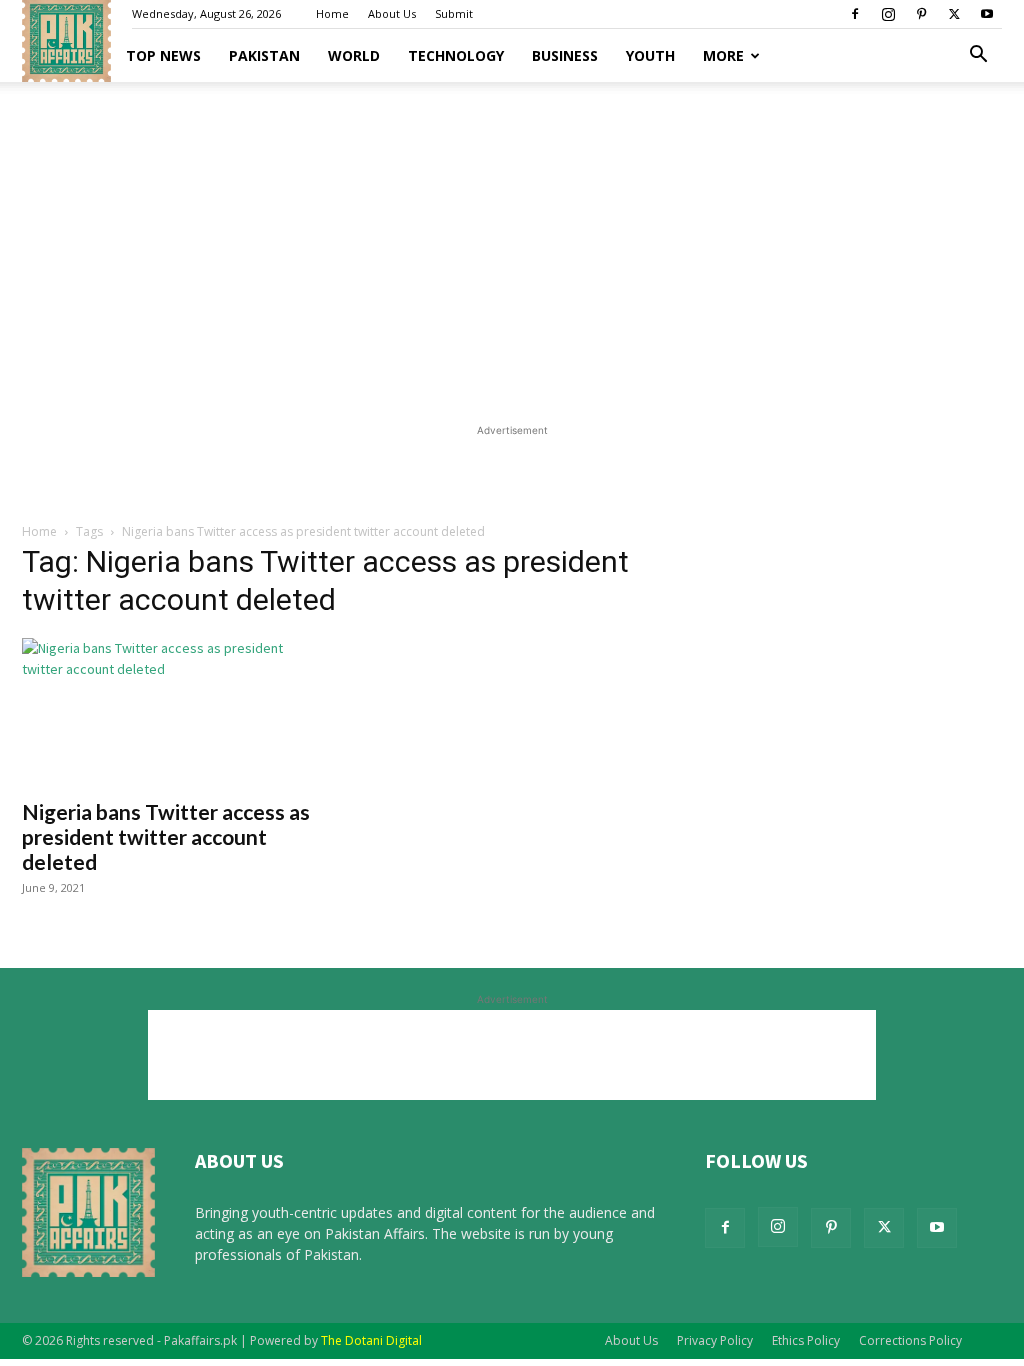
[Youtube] (987, 14)
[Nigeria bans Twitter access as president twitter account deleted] (172, 712)
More (723, 55)
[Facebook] (855, 14)
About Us (392, 13)
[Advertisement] (512, 246)
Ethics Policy (806, 1340)
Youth (650, 55)
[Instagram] (888, 14)
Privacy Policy (715, 1340)
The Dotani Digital (371, 1340)
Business (565, 55)
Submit (454, 13)
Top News (163, 55)
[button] (978, 56)
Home (332, 13)
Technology (456, 55)
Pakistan (264, 55)
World (354, 55)
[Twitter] (954, 14)
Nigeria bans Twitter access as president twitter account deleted (166, 836)
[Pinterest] (921, 14)
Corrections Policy (910, 1340)
